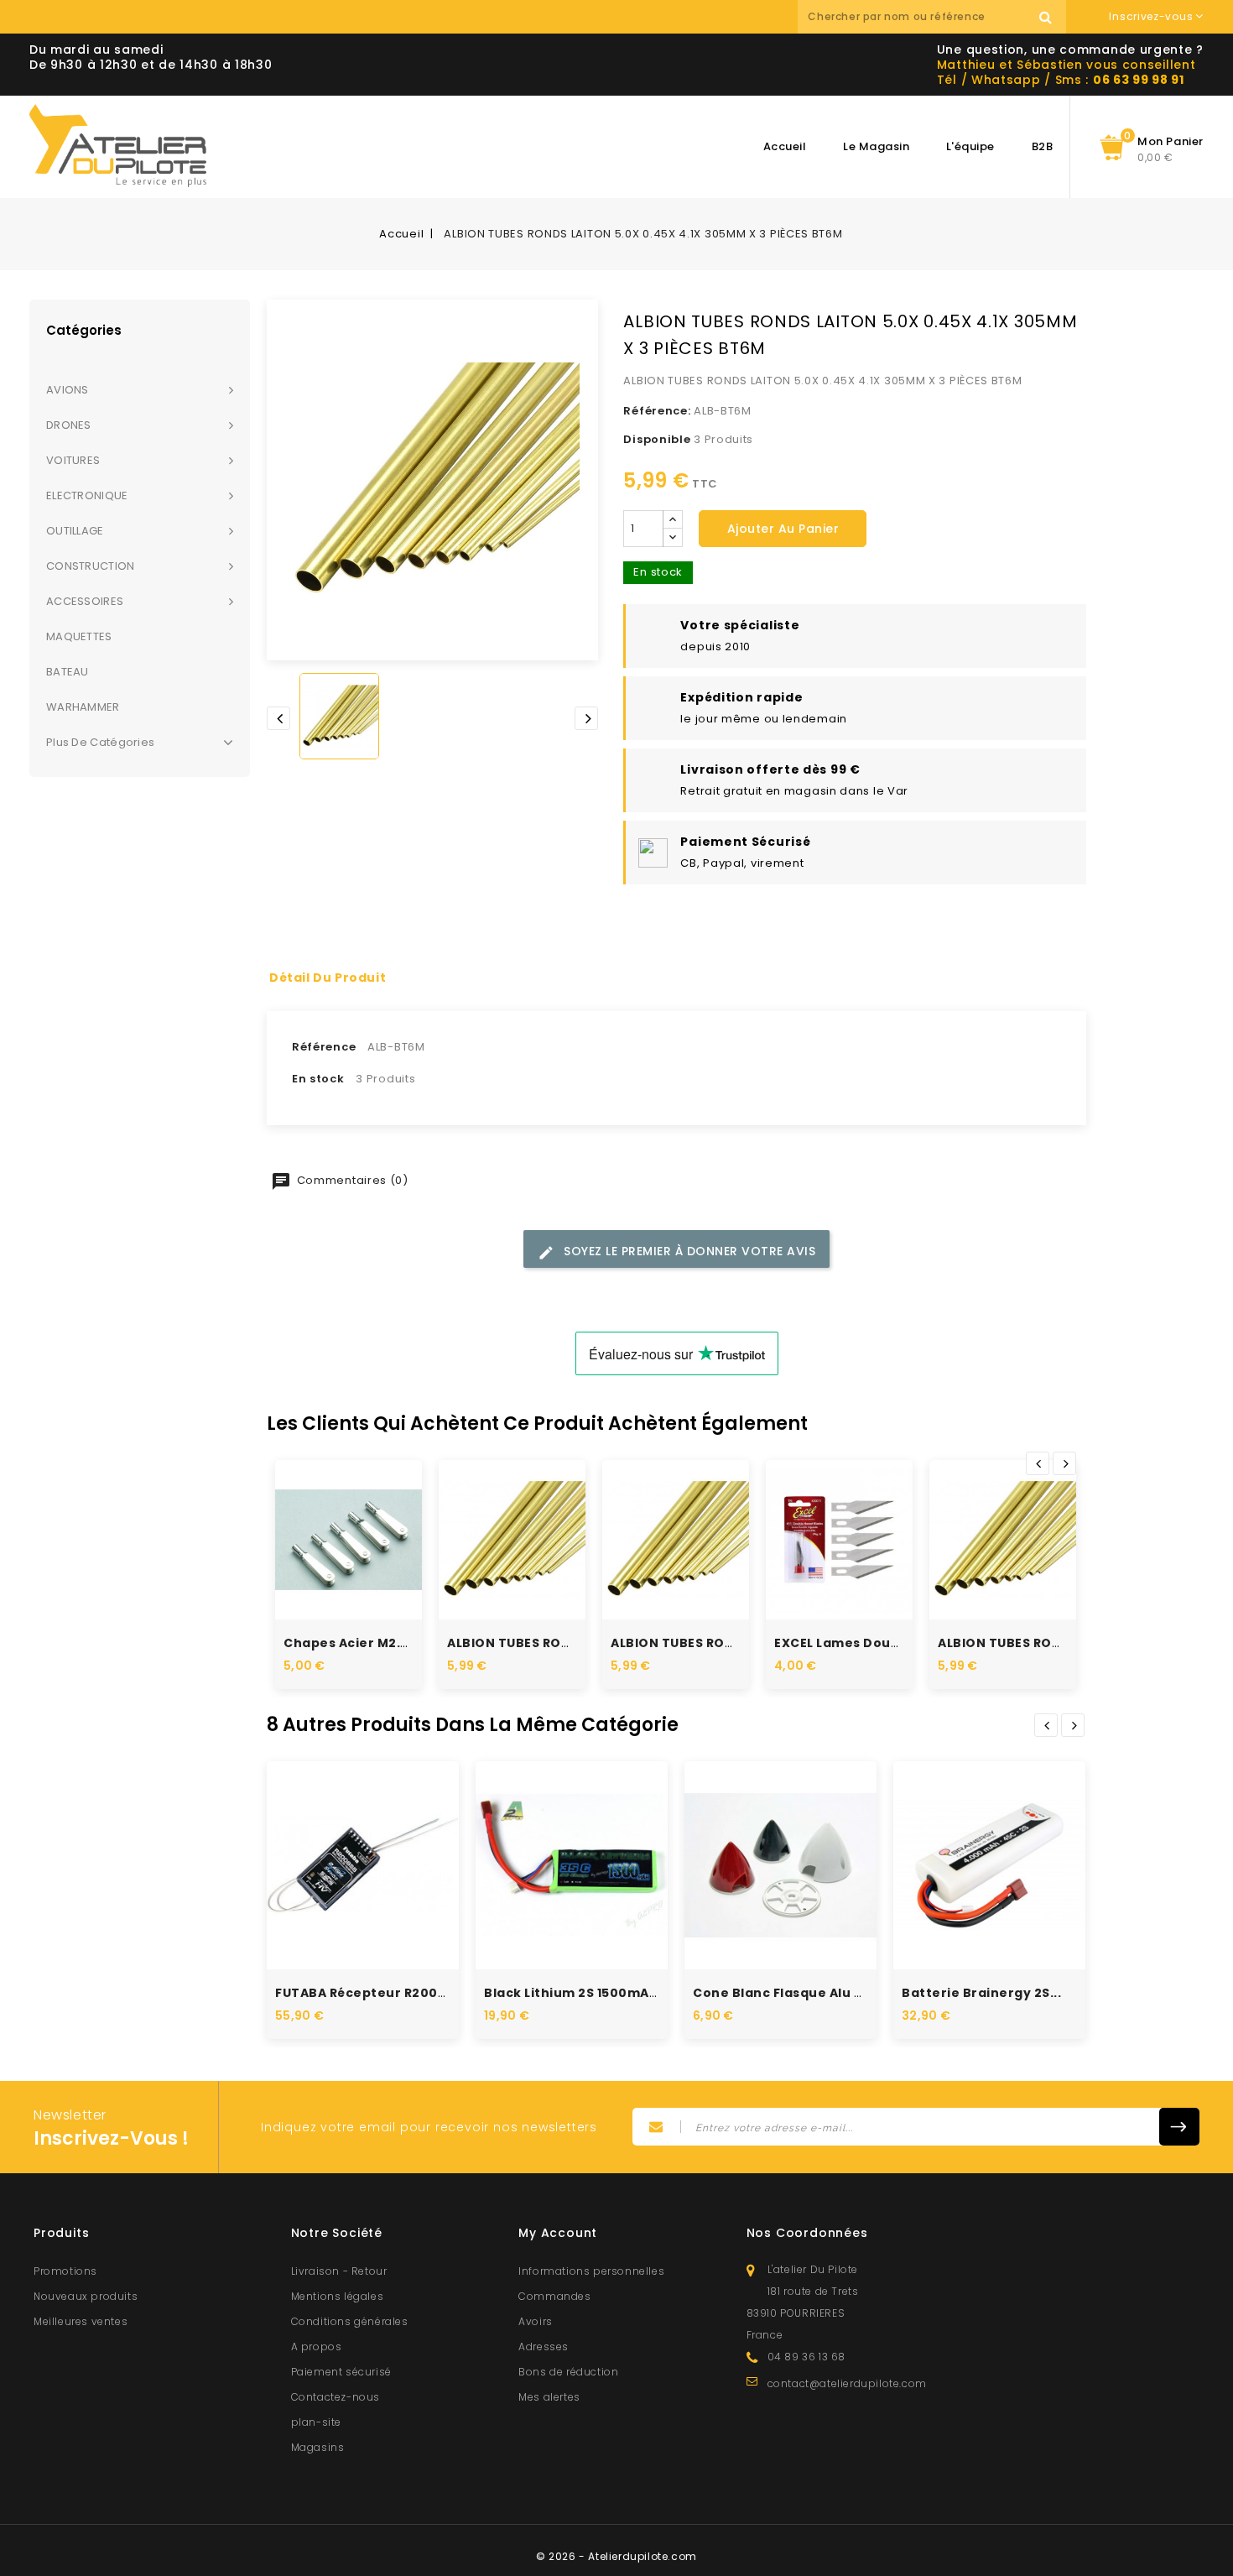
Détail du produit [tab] (328, 978)
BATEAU (68, 672)
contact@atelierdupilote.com (847, 2383)
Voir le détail (367, 1569)
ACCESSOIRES (85, 601)
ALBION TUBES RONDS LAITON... (549, 1643)
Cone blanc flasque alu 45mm (795, 1993)
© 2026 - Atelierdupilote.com (616, 2556)
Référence (324, 1047)
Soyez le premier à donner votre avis (688, 1251)
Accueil (785, 146)
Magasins (318, 2447)
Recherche (1045, 17)
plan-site (316, 2422)
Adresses (544, 2347)
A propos (317, 2347)
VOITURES (73, 460)
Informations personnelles (591, 2271)
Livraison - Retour (339, 2271)
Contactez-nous (336, 2397)
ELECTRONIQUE (87, 495)
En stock (318, 1079)
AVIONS (68, 390)
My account (558, 2233)
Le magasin (876, 146)
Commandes (554, 2296)
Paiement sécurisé (341, 2372)
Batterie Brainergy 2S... (981, 1993)
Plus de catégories (100, 742)
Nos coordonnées (807, 2233)
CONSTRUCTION (91, 566)
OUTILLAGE (75, 531)
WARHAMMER (83, 707)
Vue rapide (330, 1519)
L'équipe (970, 146)
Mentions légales (338, 2296)
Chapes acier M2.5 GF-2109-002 (391, 1643)
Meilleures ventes (81, 2321)
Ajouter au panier (783, 529)
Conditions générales (350, 2321)
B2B (1043, 146)
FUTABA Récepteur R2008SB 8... (380, 1993)
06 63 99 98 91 (1139, 80)
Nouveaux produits (86, 2296)
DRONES (69, 425)
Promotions (65, 2271)
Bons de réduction (568, 2372)
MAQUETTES (79, 636)
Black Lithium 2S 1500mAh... (577, 1993)
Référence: (657, 411)
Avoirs (536, 2321)
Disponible (657, 439)
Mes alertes (549, 2397)
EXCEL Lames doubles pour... (870, 1643)
